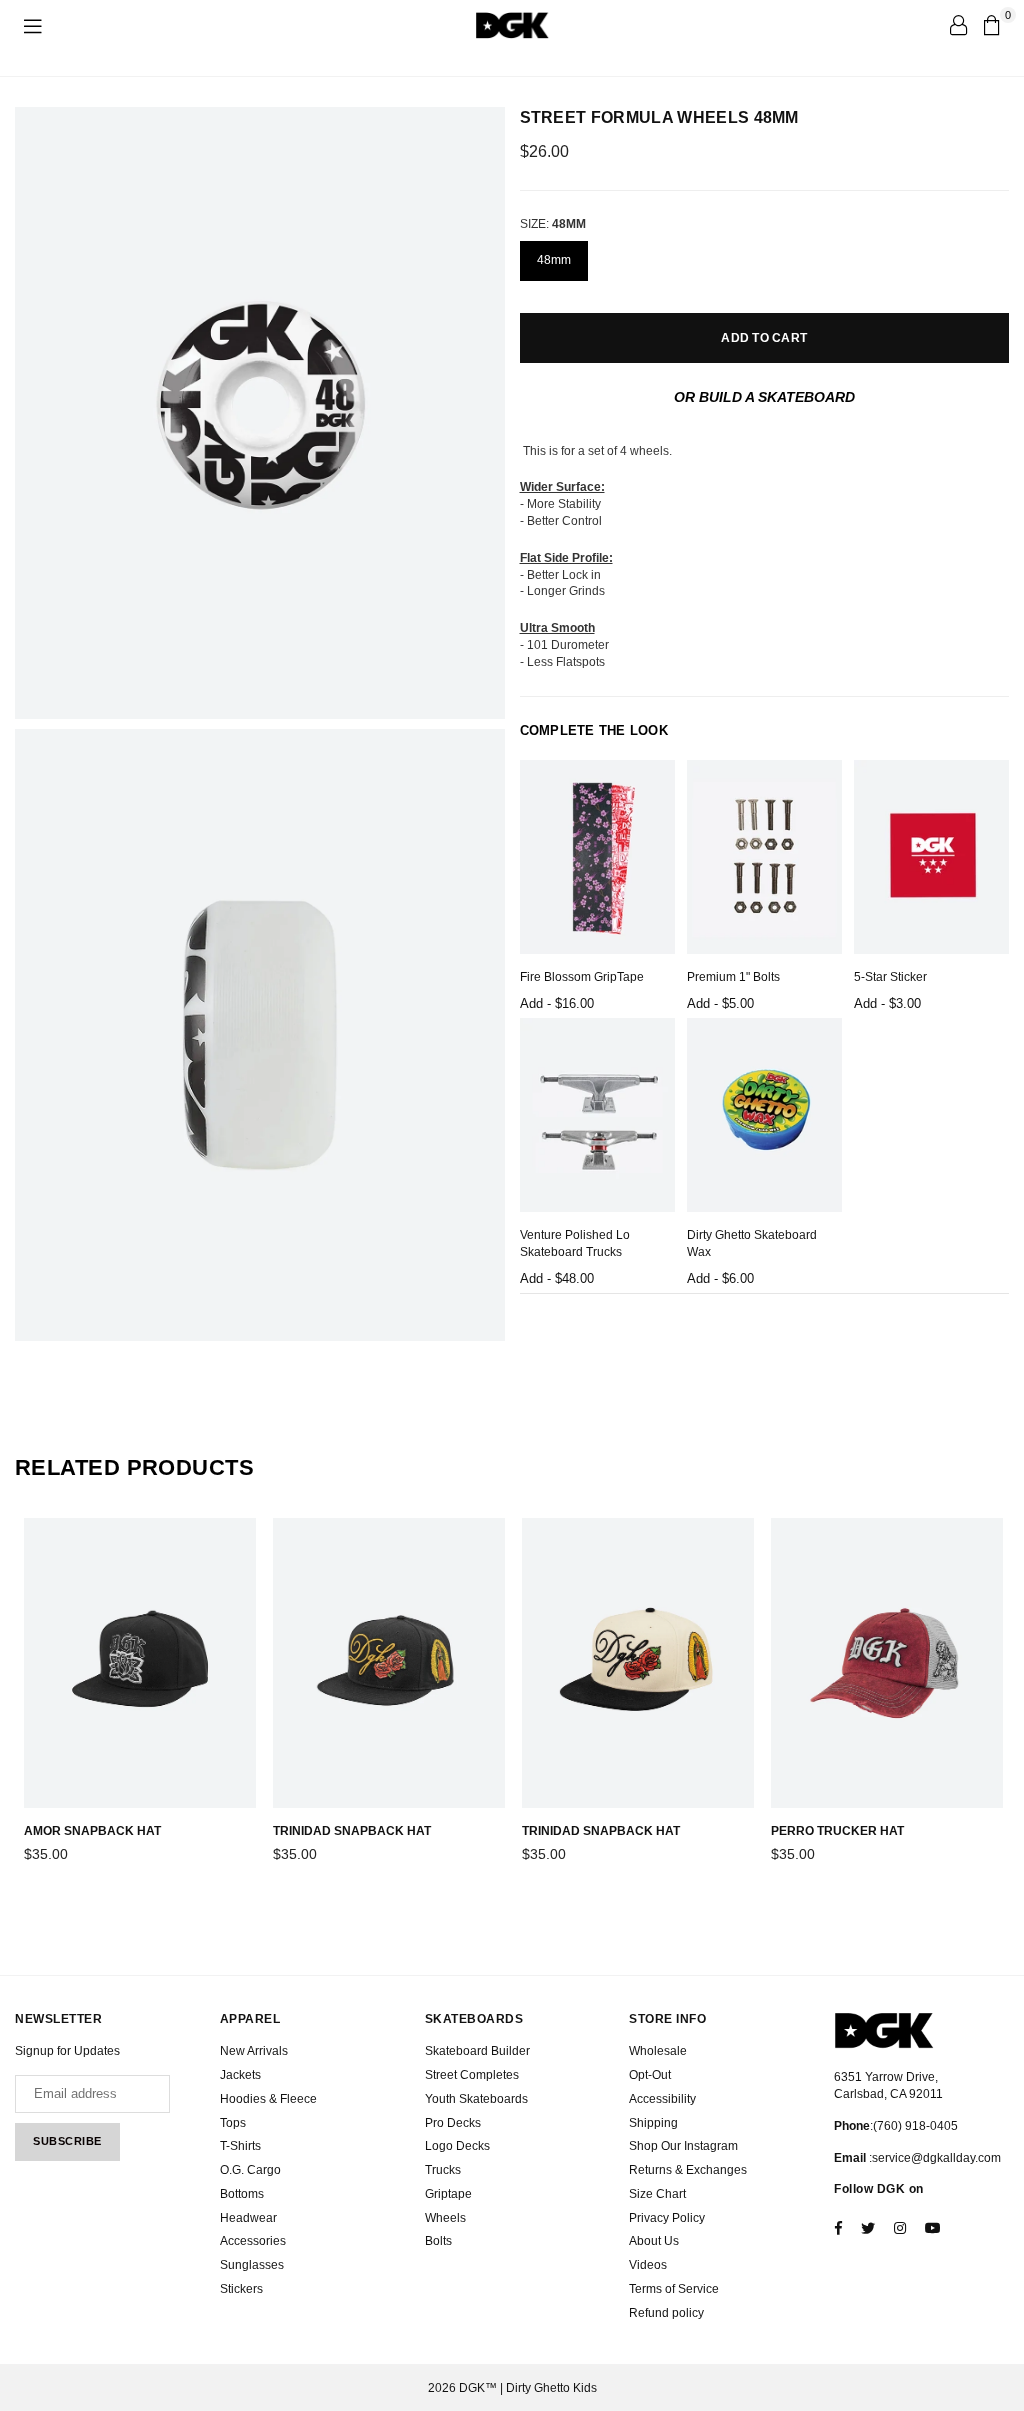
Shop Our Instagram (683, 2146)
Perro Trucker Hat (837, 1831)
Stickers (241, 2289)
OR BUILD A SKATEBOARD (764, 397)
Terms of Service (674, 2289)
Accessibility (662, 2099)
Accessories (253, 2241)
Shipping (653, 2123)
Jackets (240, 2075)
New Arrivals (254, 2051)
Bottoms (242, 2194)
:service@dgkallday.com (933, 2158)
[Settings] (958, 25)
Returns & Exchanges (688, 2170)
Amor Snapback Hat (92, 1831)
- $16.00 (557, 1003)
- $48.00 (557, 1278)
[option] (260, 413)
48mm (554, 260)
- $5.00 (720, 1003)
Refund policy (666, 2313)
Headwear (248, 2218)
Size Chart (657, 2194)
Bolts (438, 2241)
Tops (233, 2123)
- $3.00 (887, 1003)
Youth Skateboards (476, 2099)
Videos (648, 2265)
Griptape (448, 2194)
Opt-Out (650, 2075)
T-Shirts (240, 2146)
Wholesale (658, 2051)
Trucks (443, 2170)
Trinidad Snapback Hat (352, 1831)
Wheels (445, 2218)
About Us (654, 2241)
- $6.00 (720, 1278)
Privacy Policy (667, 2218)
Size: (553, 224)
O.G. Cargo (250, 2170)
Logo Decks (457, 2146)
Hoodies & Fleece (268, 2099)
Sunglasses (252, 2265)
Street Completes (472, 2075)
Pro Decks (453, 2123)
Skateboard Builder (477, 2051)
